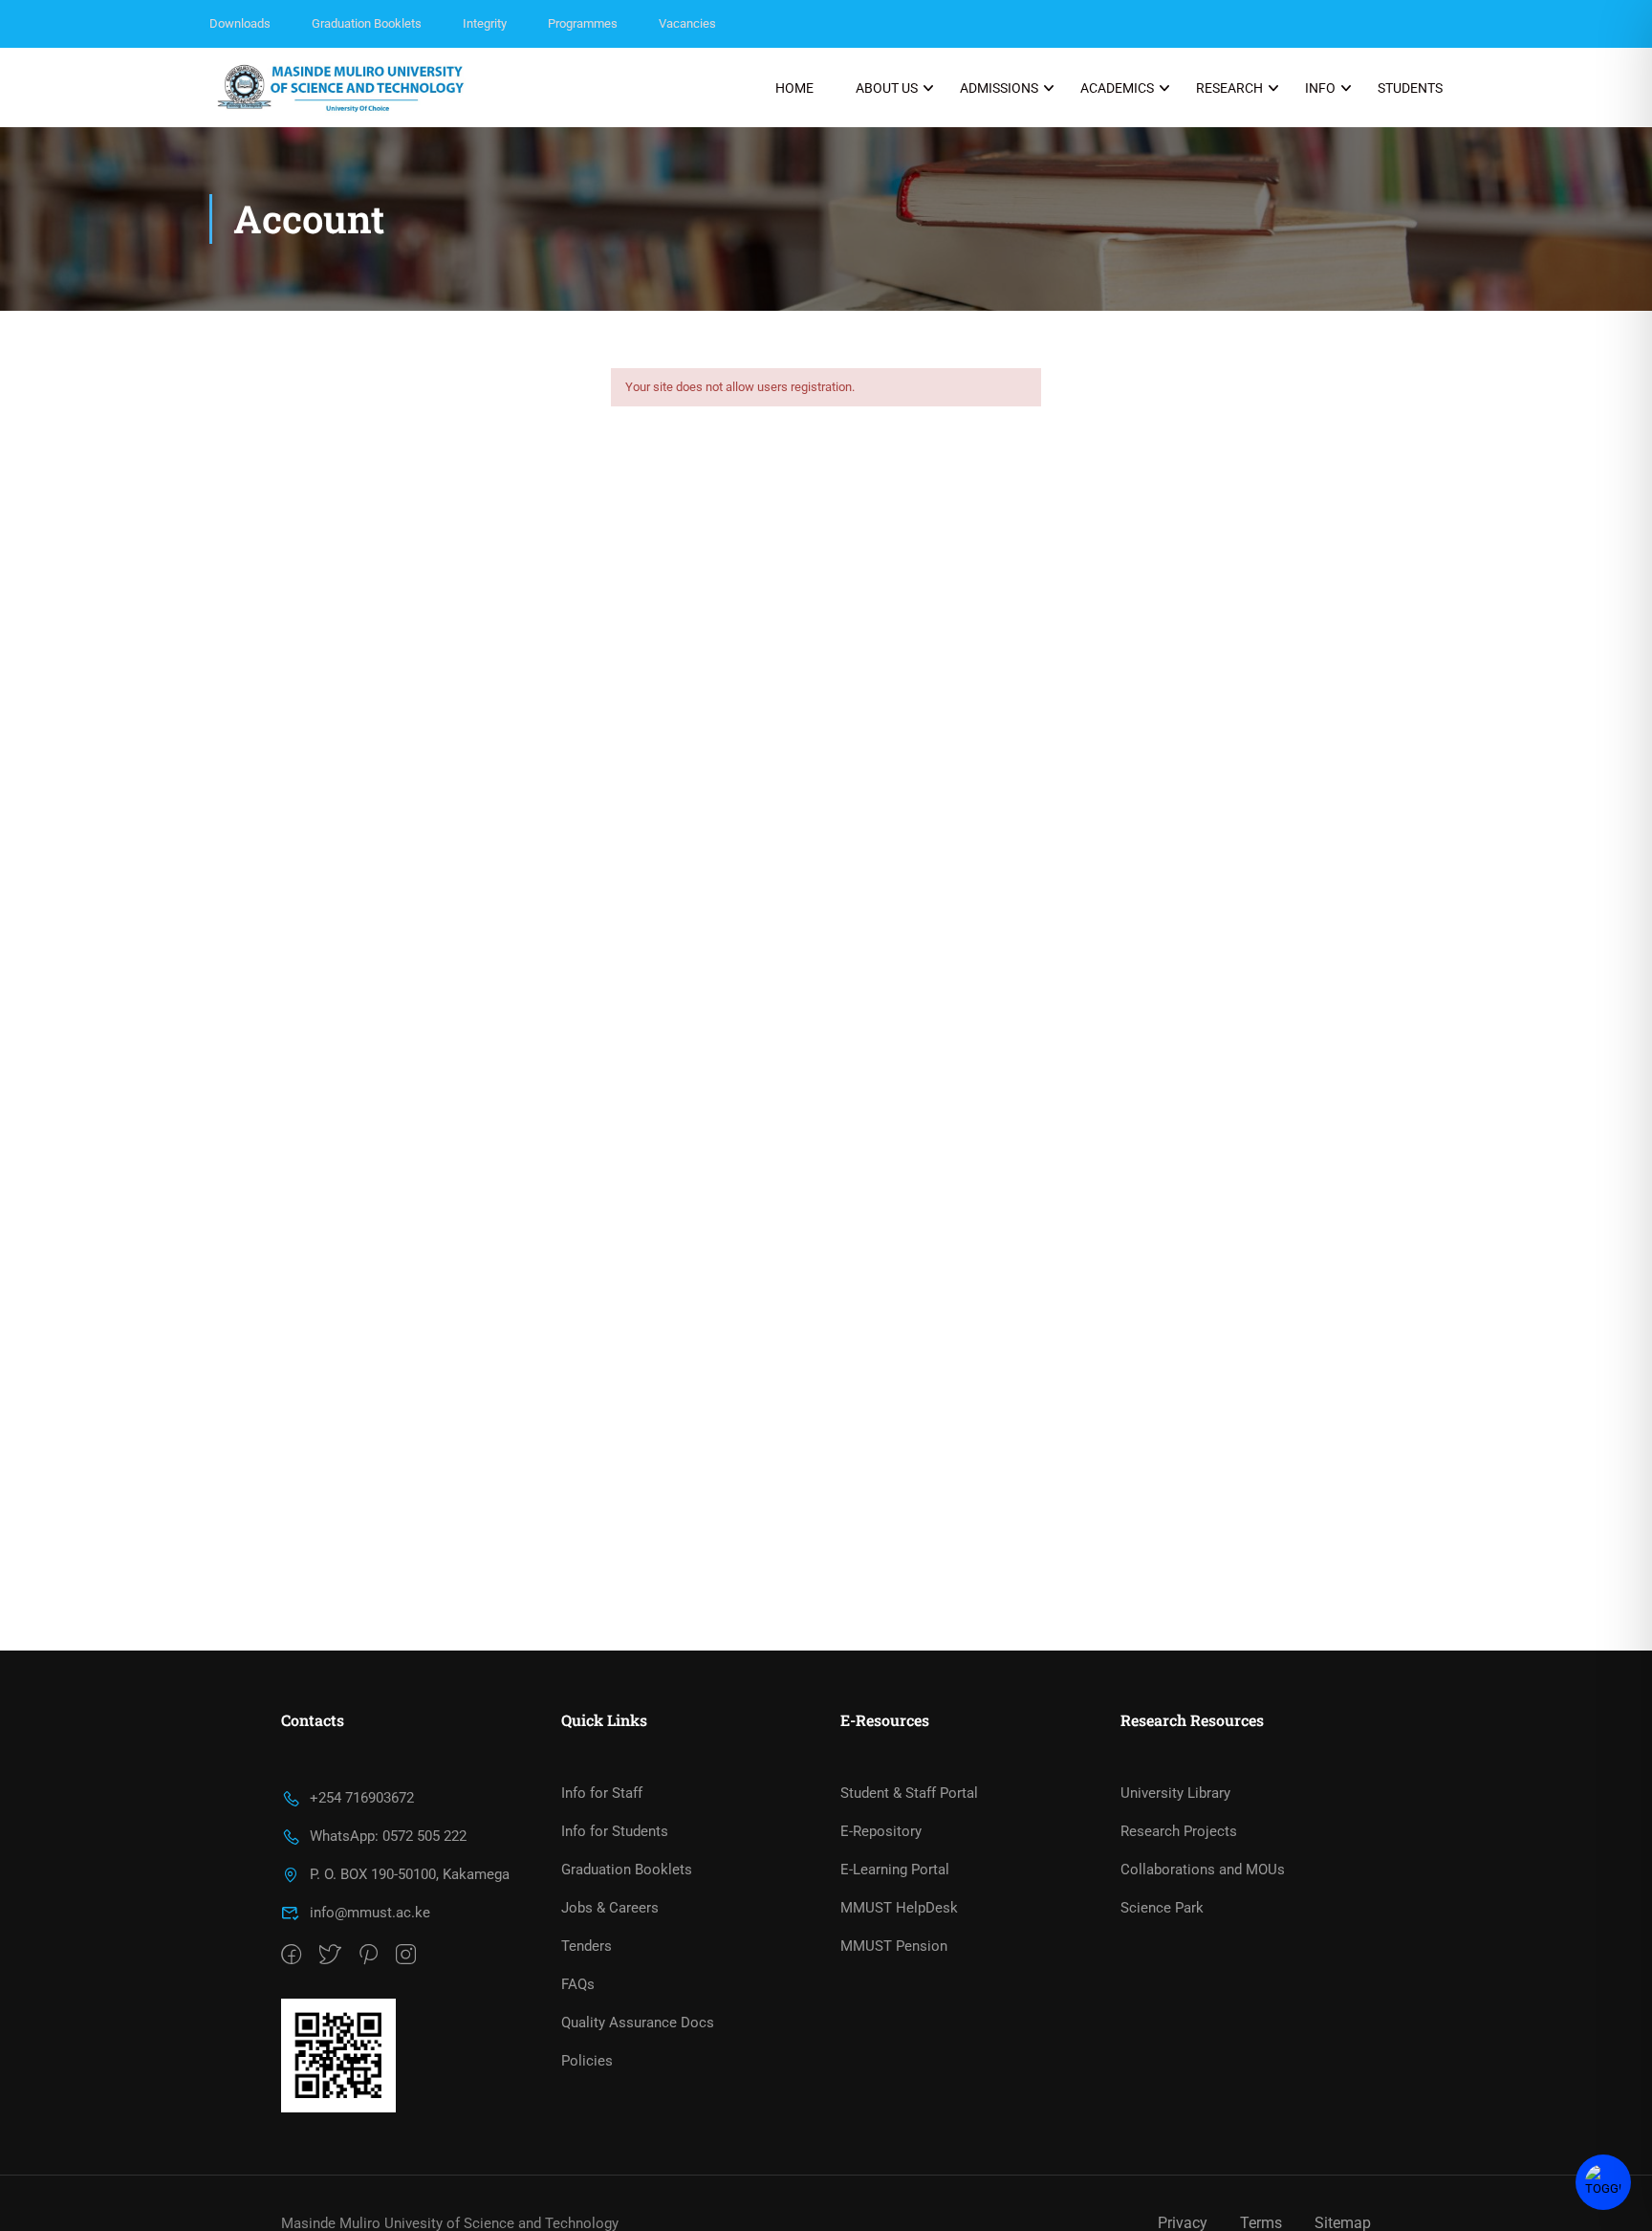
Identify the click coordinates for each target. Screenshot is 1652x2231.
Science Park (1162, 1908)
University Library (1175, 1793)
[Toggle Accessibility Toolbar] (1603, 2182)
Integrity (485, 23)
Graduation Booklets (367, 23)
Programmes (583, 23)
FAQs (578, 1984)
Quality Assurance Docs (638, 2023)
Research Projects (1179, 1831)
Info (1320, 88)
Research (1229, 88)
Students (1410, 88)
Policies (587, 2061)
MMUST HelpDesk (899, 1908)
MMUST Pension (894, 1946)
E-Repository (881, 1831)
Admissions (999, 88)
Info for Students (615, 1831)
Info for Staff (602, 1793)
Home (794, 88)
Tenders (587, 1946)
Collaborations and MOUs (1203, 1870)
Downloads (240, 23)
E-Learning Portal (895, 1870)
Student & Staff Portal (909, 1793)
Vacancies (687, 23)
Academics (1117, 88)
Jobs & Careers (610, 1908)
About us (887, 88)
